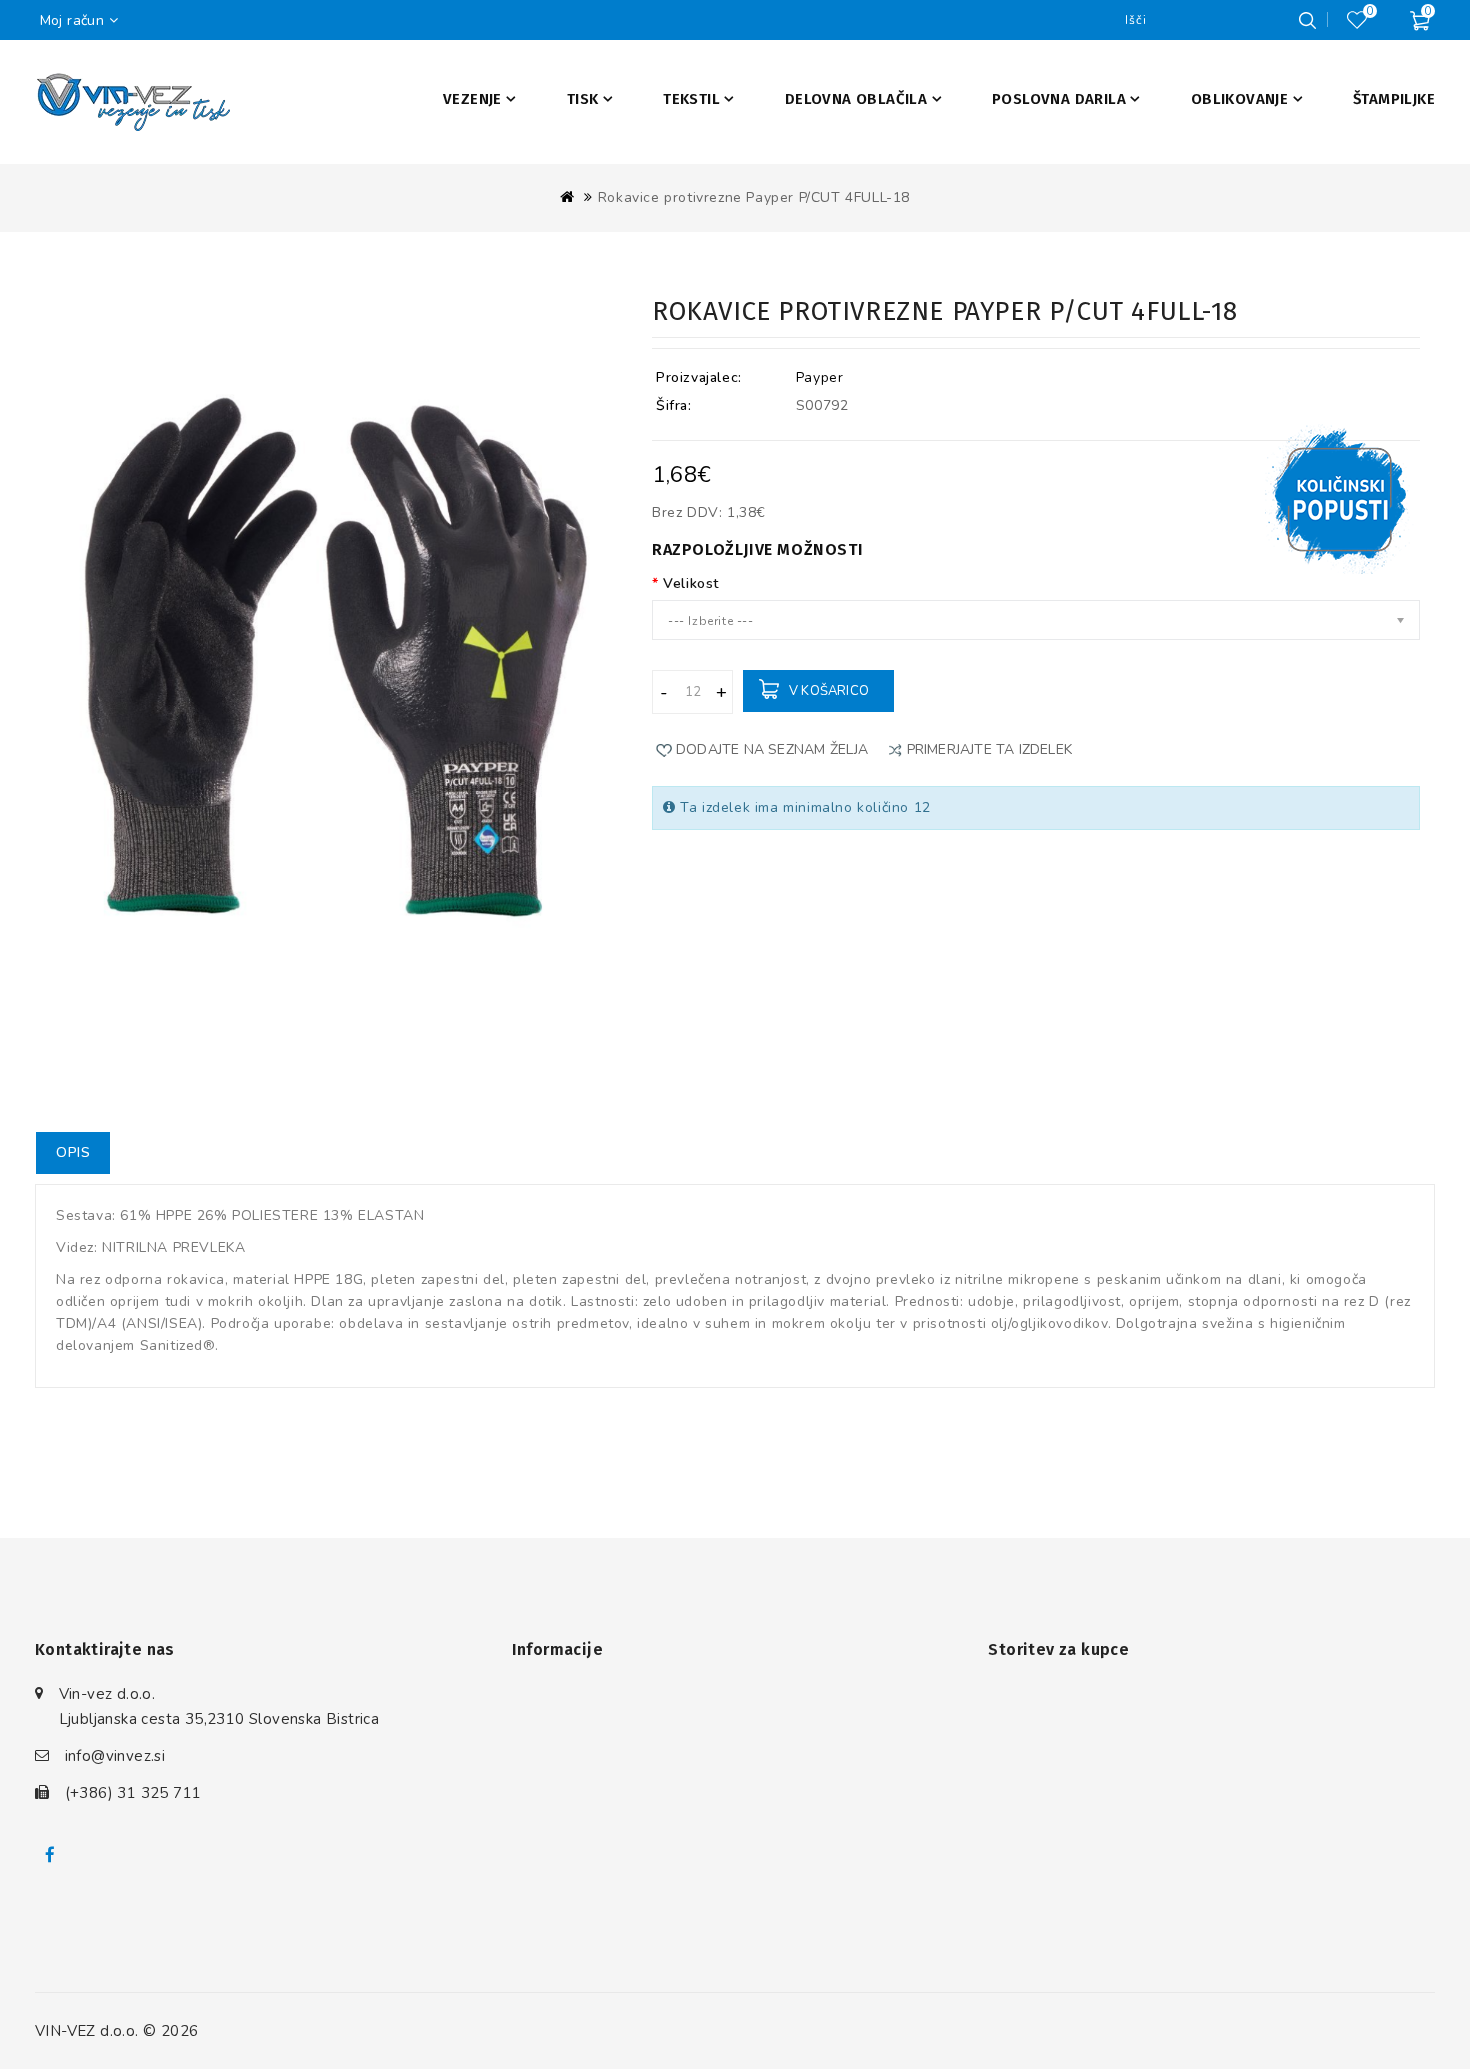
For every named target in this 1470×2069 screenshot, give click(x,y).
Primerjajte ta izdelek (989, 749)
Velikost (691, 583)
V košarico (829, 691)
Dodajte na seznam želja (772, 749)
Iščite (1307, 20)
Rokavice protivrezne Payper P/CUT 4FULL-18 (754, 197)
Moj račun (72, 20)
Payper (820, 377)
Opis (73, 1152)
